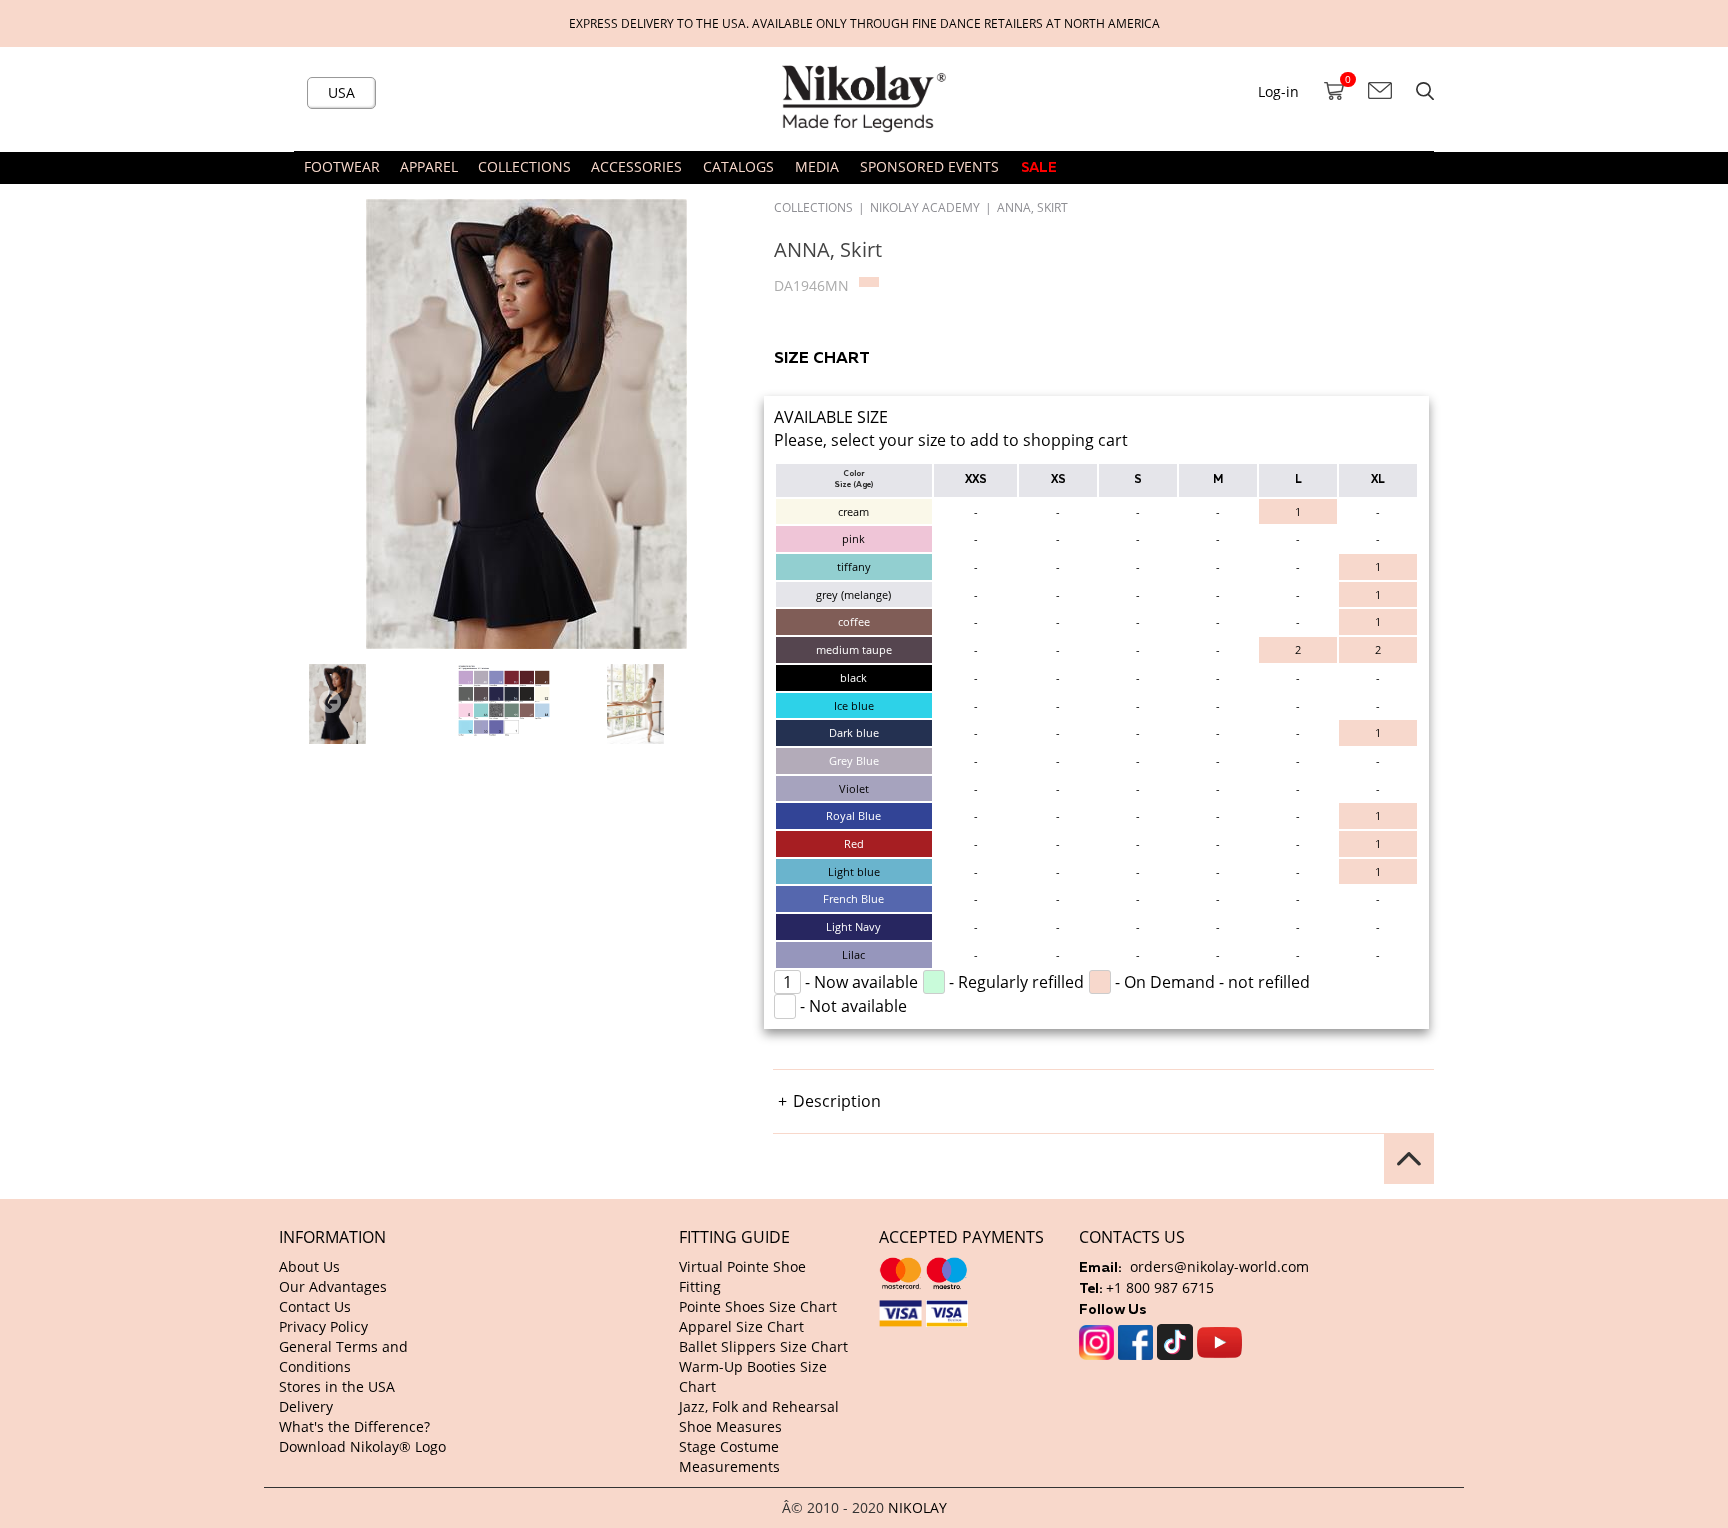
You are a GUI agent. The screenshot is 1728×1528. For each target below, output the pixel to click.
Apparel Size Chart (741, 1326)
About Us (309, 1266)
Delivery (306, 1406)
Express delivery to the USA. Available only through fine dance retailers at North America (864, 23)
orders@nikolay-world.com (1219, 1266)
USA (341, 92)
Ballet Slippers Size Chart (763, 1346)
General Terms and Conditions (343, 1356)
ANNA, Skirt (1032, 207)
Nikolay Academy (925, 207)
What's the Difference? (354, 1426)
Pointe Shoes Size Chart (758, 1306)
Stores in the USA (337, 1386)
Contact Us (315, 1306)
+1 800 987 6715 (1160, 1287)
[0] (1334, 91)
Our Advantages (333, 1286)
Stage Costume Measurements (729, 1456)
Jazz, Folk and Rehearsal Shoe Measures (759, 1416)
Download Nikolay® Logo (362, 1446)
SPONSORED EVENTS (929, 166)
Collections (813, 207)
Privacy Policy (323, 1326)
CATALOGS (738, 166)
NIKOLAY (917, 1507)
